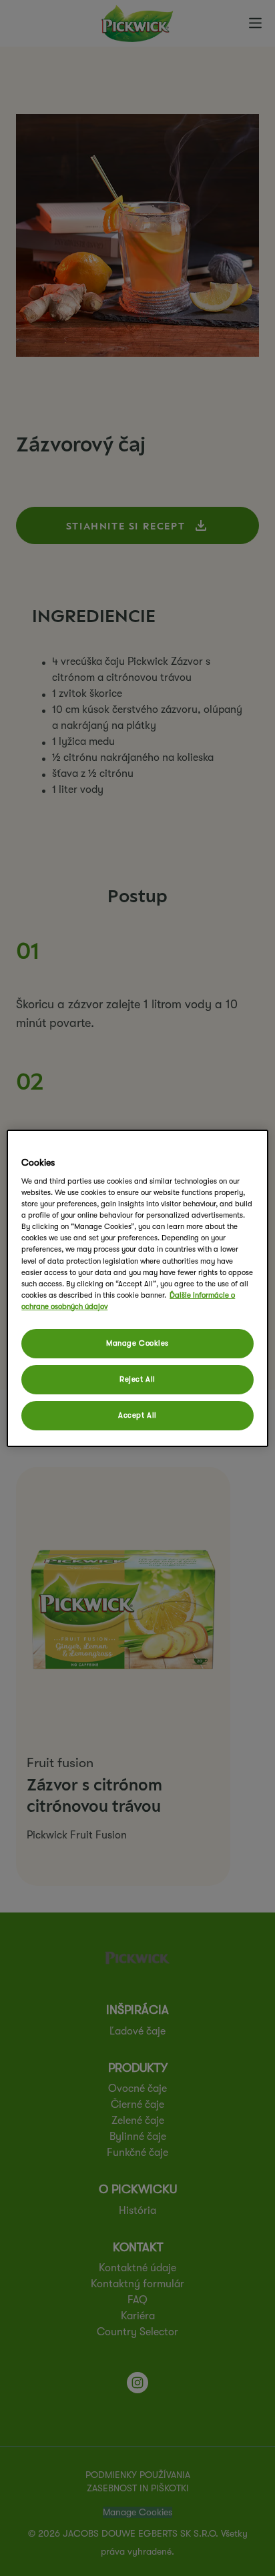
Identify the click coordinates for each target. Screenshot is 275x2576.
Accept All (137, 1415)
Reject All (137, 1379)
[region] (137, 1288)
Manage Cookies (137, 1343)
